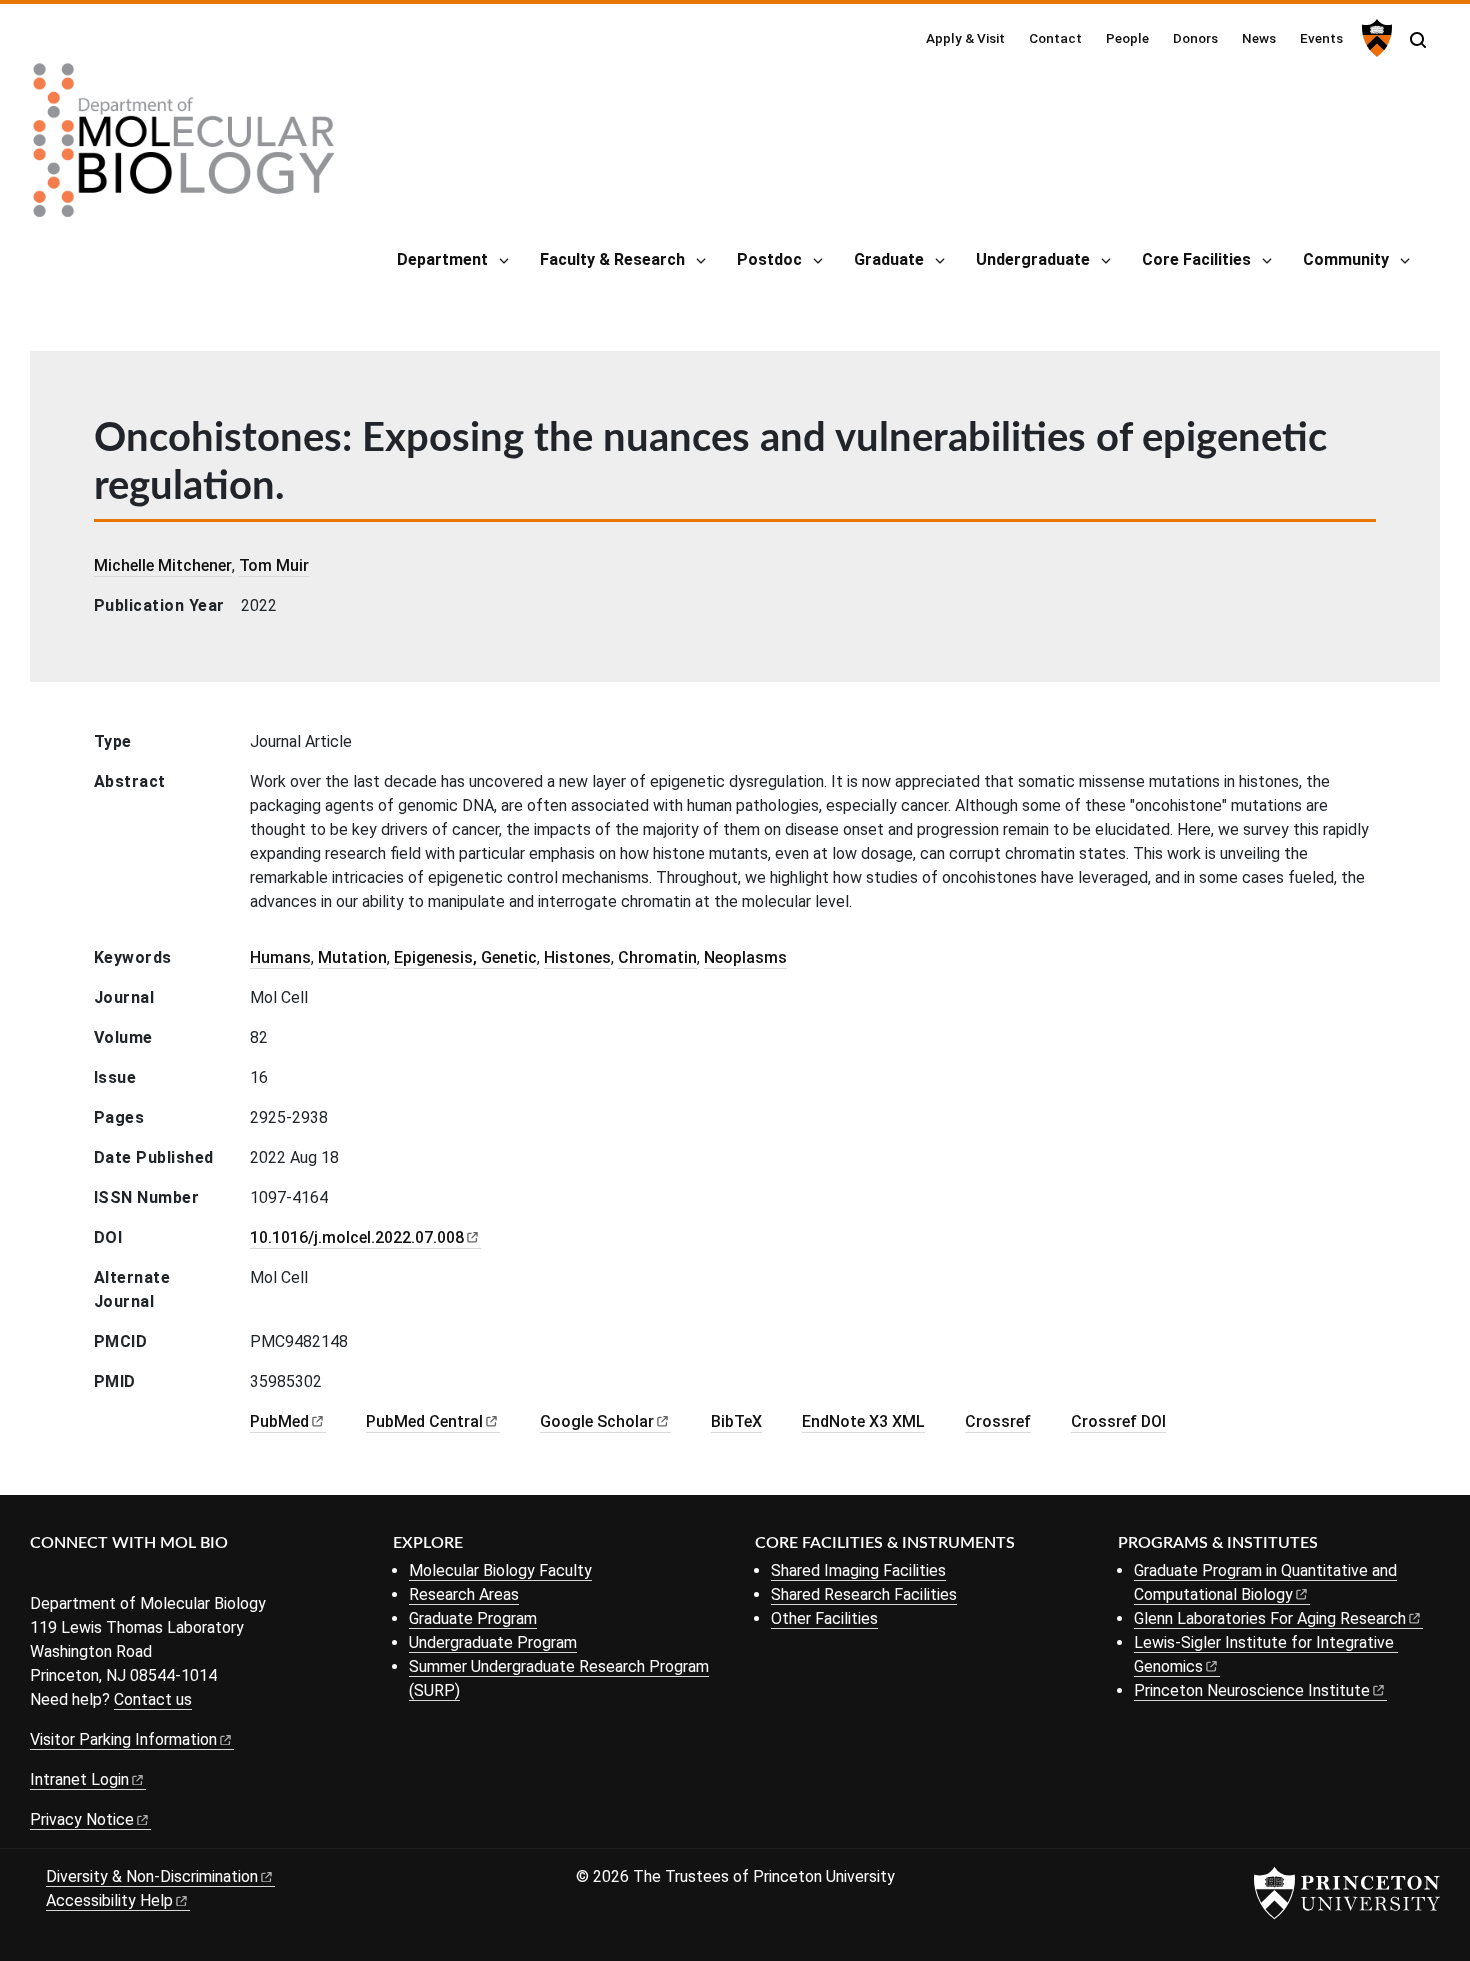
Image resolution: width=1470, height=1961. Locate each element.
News (1259, 38)
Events (1321, 38)
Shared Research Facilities (864, 1594)
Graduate (889, 259)
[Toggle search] (1418, 40)
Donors (1195, 38)
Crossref (998, 1421)
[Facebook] (42, 1576)
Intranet (79, 1779)
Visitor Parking (123, 1739)
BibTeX (736, 1421)
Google (597, 1421)
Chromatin (657, 957)
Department (442, 259)
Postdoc (769, 259)
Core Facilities (1196, 259)
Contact (1055, 38)
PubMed (424, 1421)
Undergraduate (1033, 259)
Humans (280, 957)
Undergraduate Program (493, 1642)
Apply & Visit (965, 38)
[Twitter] (72, 1576)
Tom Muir (274, 565)
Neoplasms (745, 957)
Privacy (82, 1819)
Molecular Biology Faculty (500, 1570)
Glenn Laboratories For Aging (1270, 1618)
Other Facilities (824, 1618)
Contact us (153, 1699)
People (1127, 38)
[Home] (184, 148)
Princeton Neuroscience (1252, 1690)
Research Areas (464, 1594)
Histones (577, 957)
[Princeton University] (1374, 38)
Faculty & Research (612, 259)
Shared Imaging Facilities (858, 1570)
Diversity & (152, 1876)
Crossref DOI (1118, 1421)
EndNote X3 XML (863, 1421)
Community (1346, 259)
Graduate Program (473, 1618)
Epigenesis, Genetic (465, 957)
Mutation (352, 957)
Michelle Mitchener (163, 565)
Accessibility (109, 1900)
